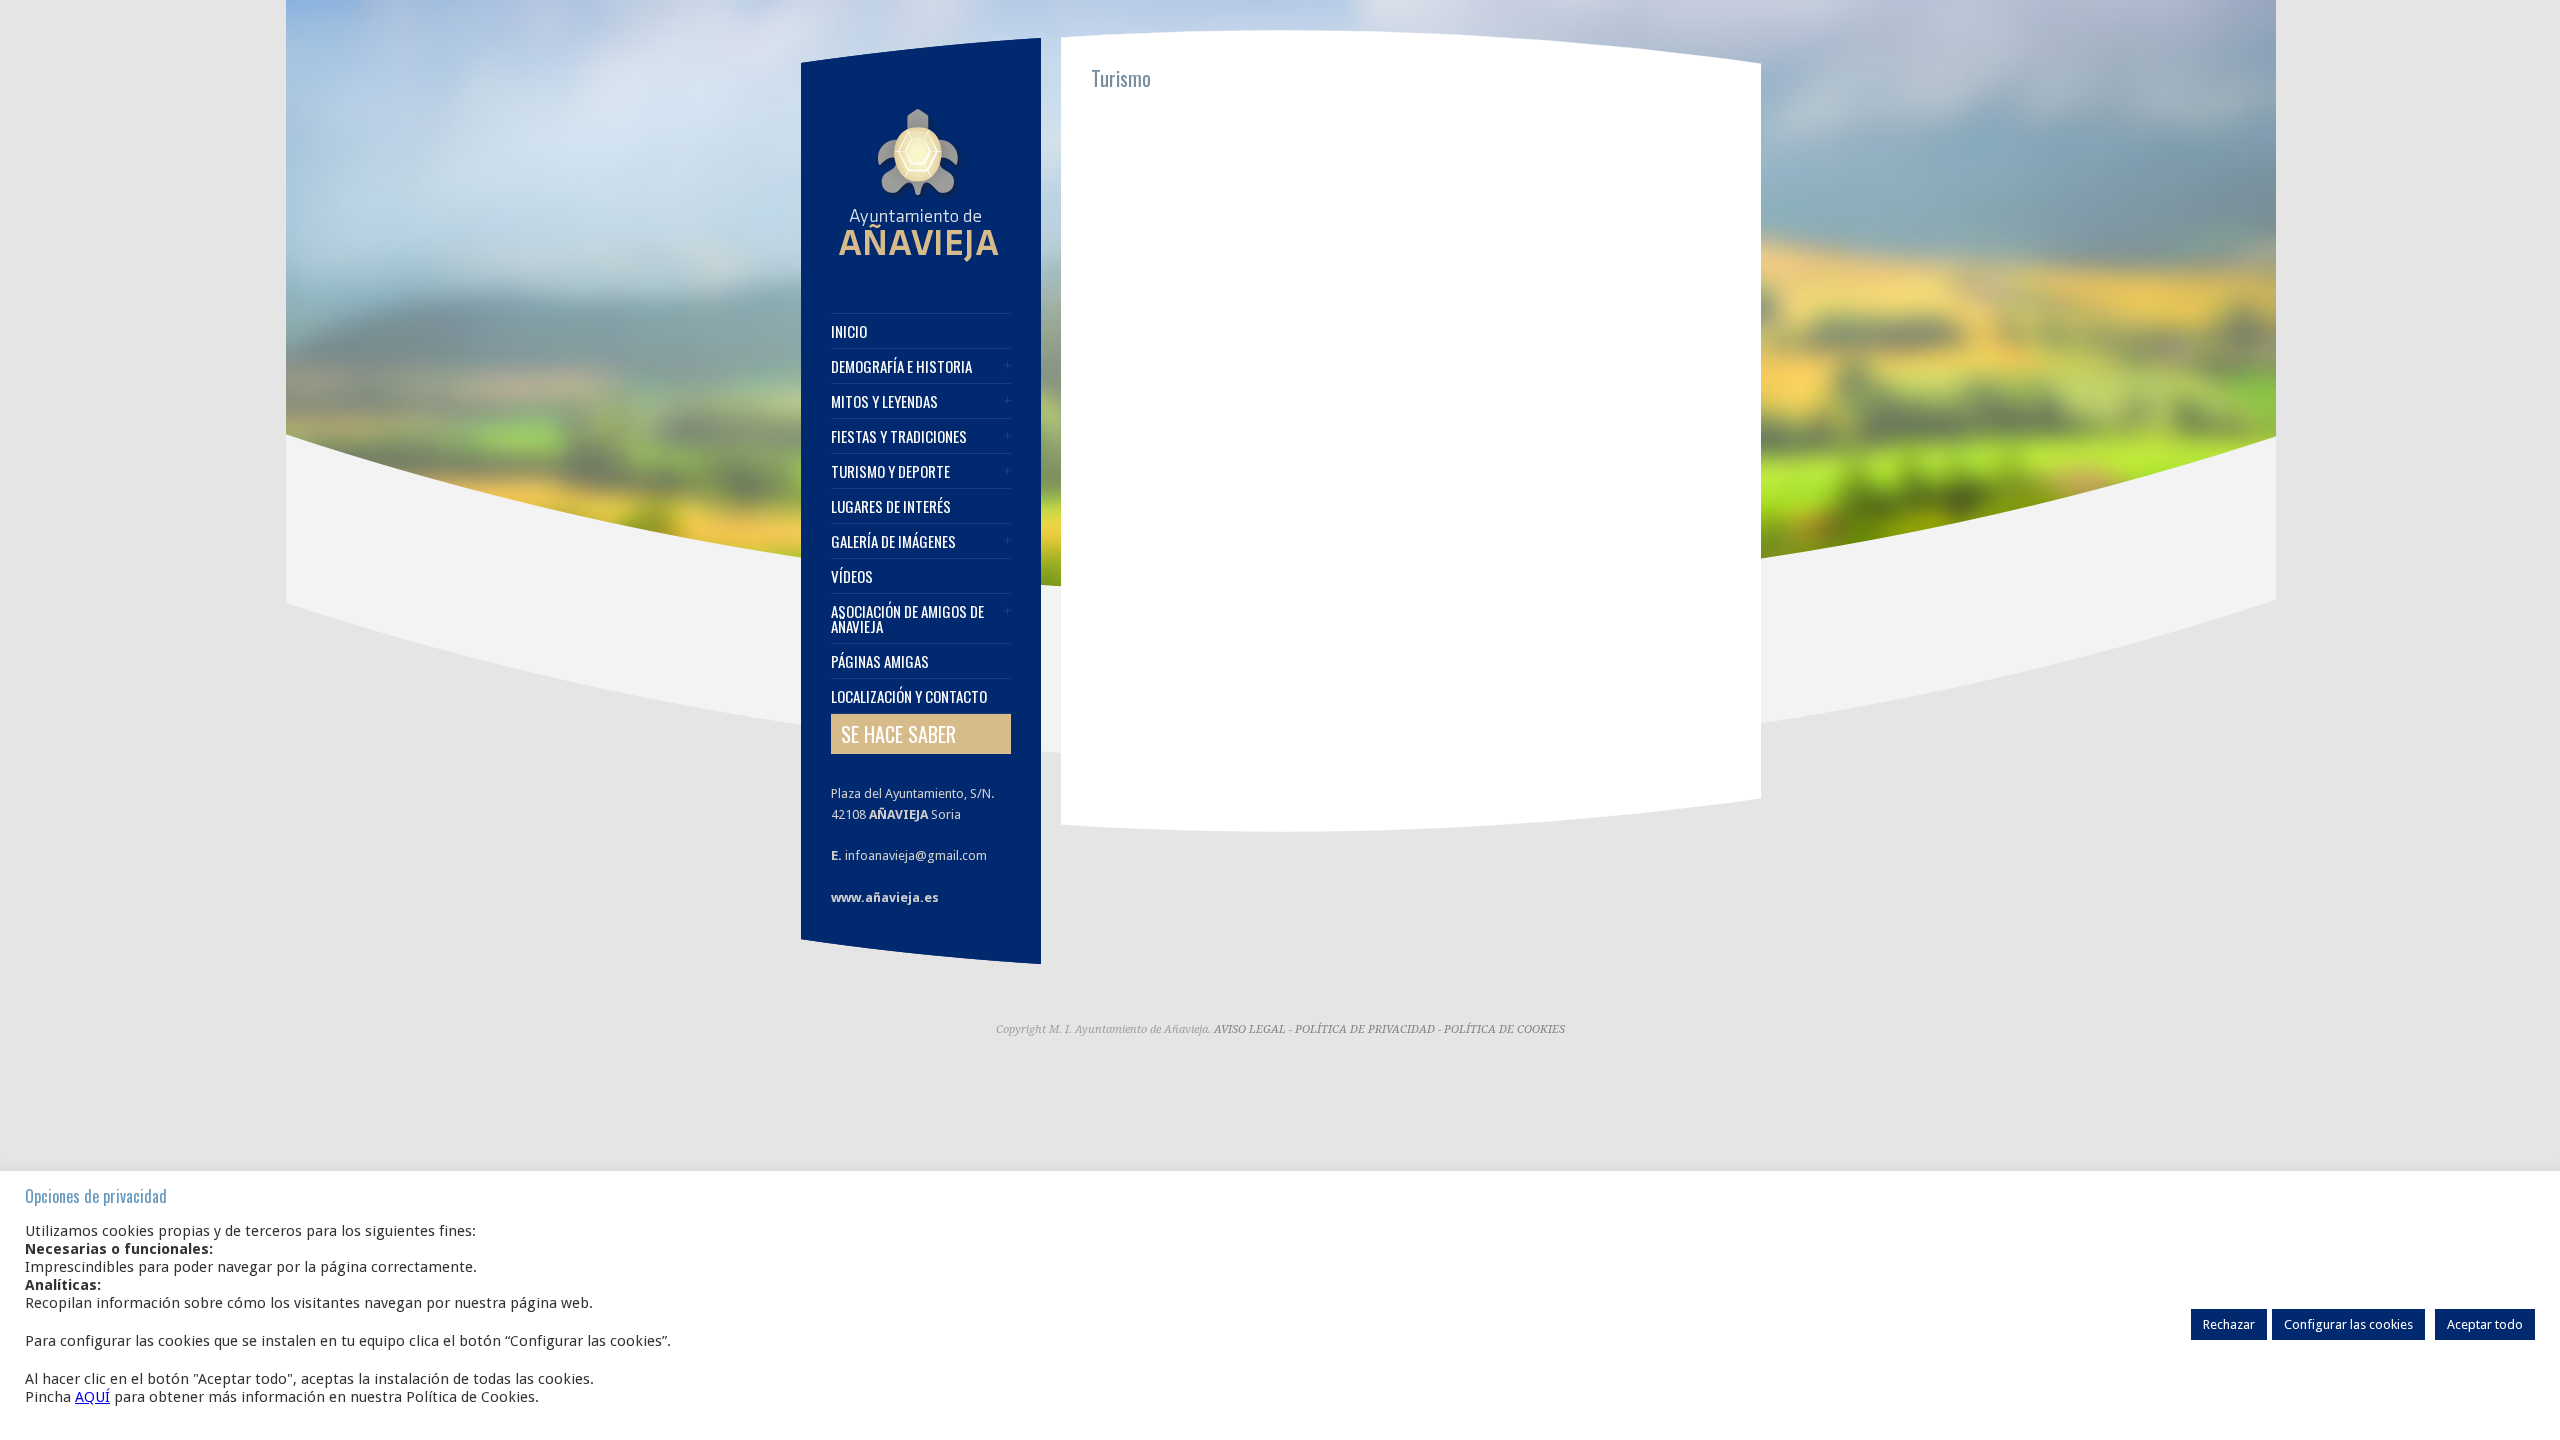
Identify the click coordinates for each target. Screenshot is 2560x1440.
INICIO (849, 331)
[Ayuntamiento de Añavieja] (918, 261)
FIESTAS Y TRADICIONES (899, 436)
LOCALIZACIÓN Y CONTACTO (909, 696)
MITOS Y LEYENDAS (884, 401)
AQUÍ (92, 1397)
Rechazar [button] (2229, 1324)
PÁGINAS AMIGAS (880, 661)
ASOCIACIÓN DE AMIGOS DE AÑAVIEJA (907, 619)
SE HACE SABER (898, 734)
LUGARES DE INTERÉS (891, 506)
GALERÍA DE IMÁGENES (893, 541)
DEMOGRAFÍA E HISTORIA (901, 366)
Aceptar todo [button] (2485, 1324)
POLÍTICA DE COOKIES (1504, 1029)
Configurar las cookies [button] (2348, 1324)
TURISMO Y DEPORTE (890, 471)
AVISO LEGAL (1250, 1029)
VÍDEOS (852, 576)
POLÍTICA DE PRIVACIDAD (1365, 1029)
